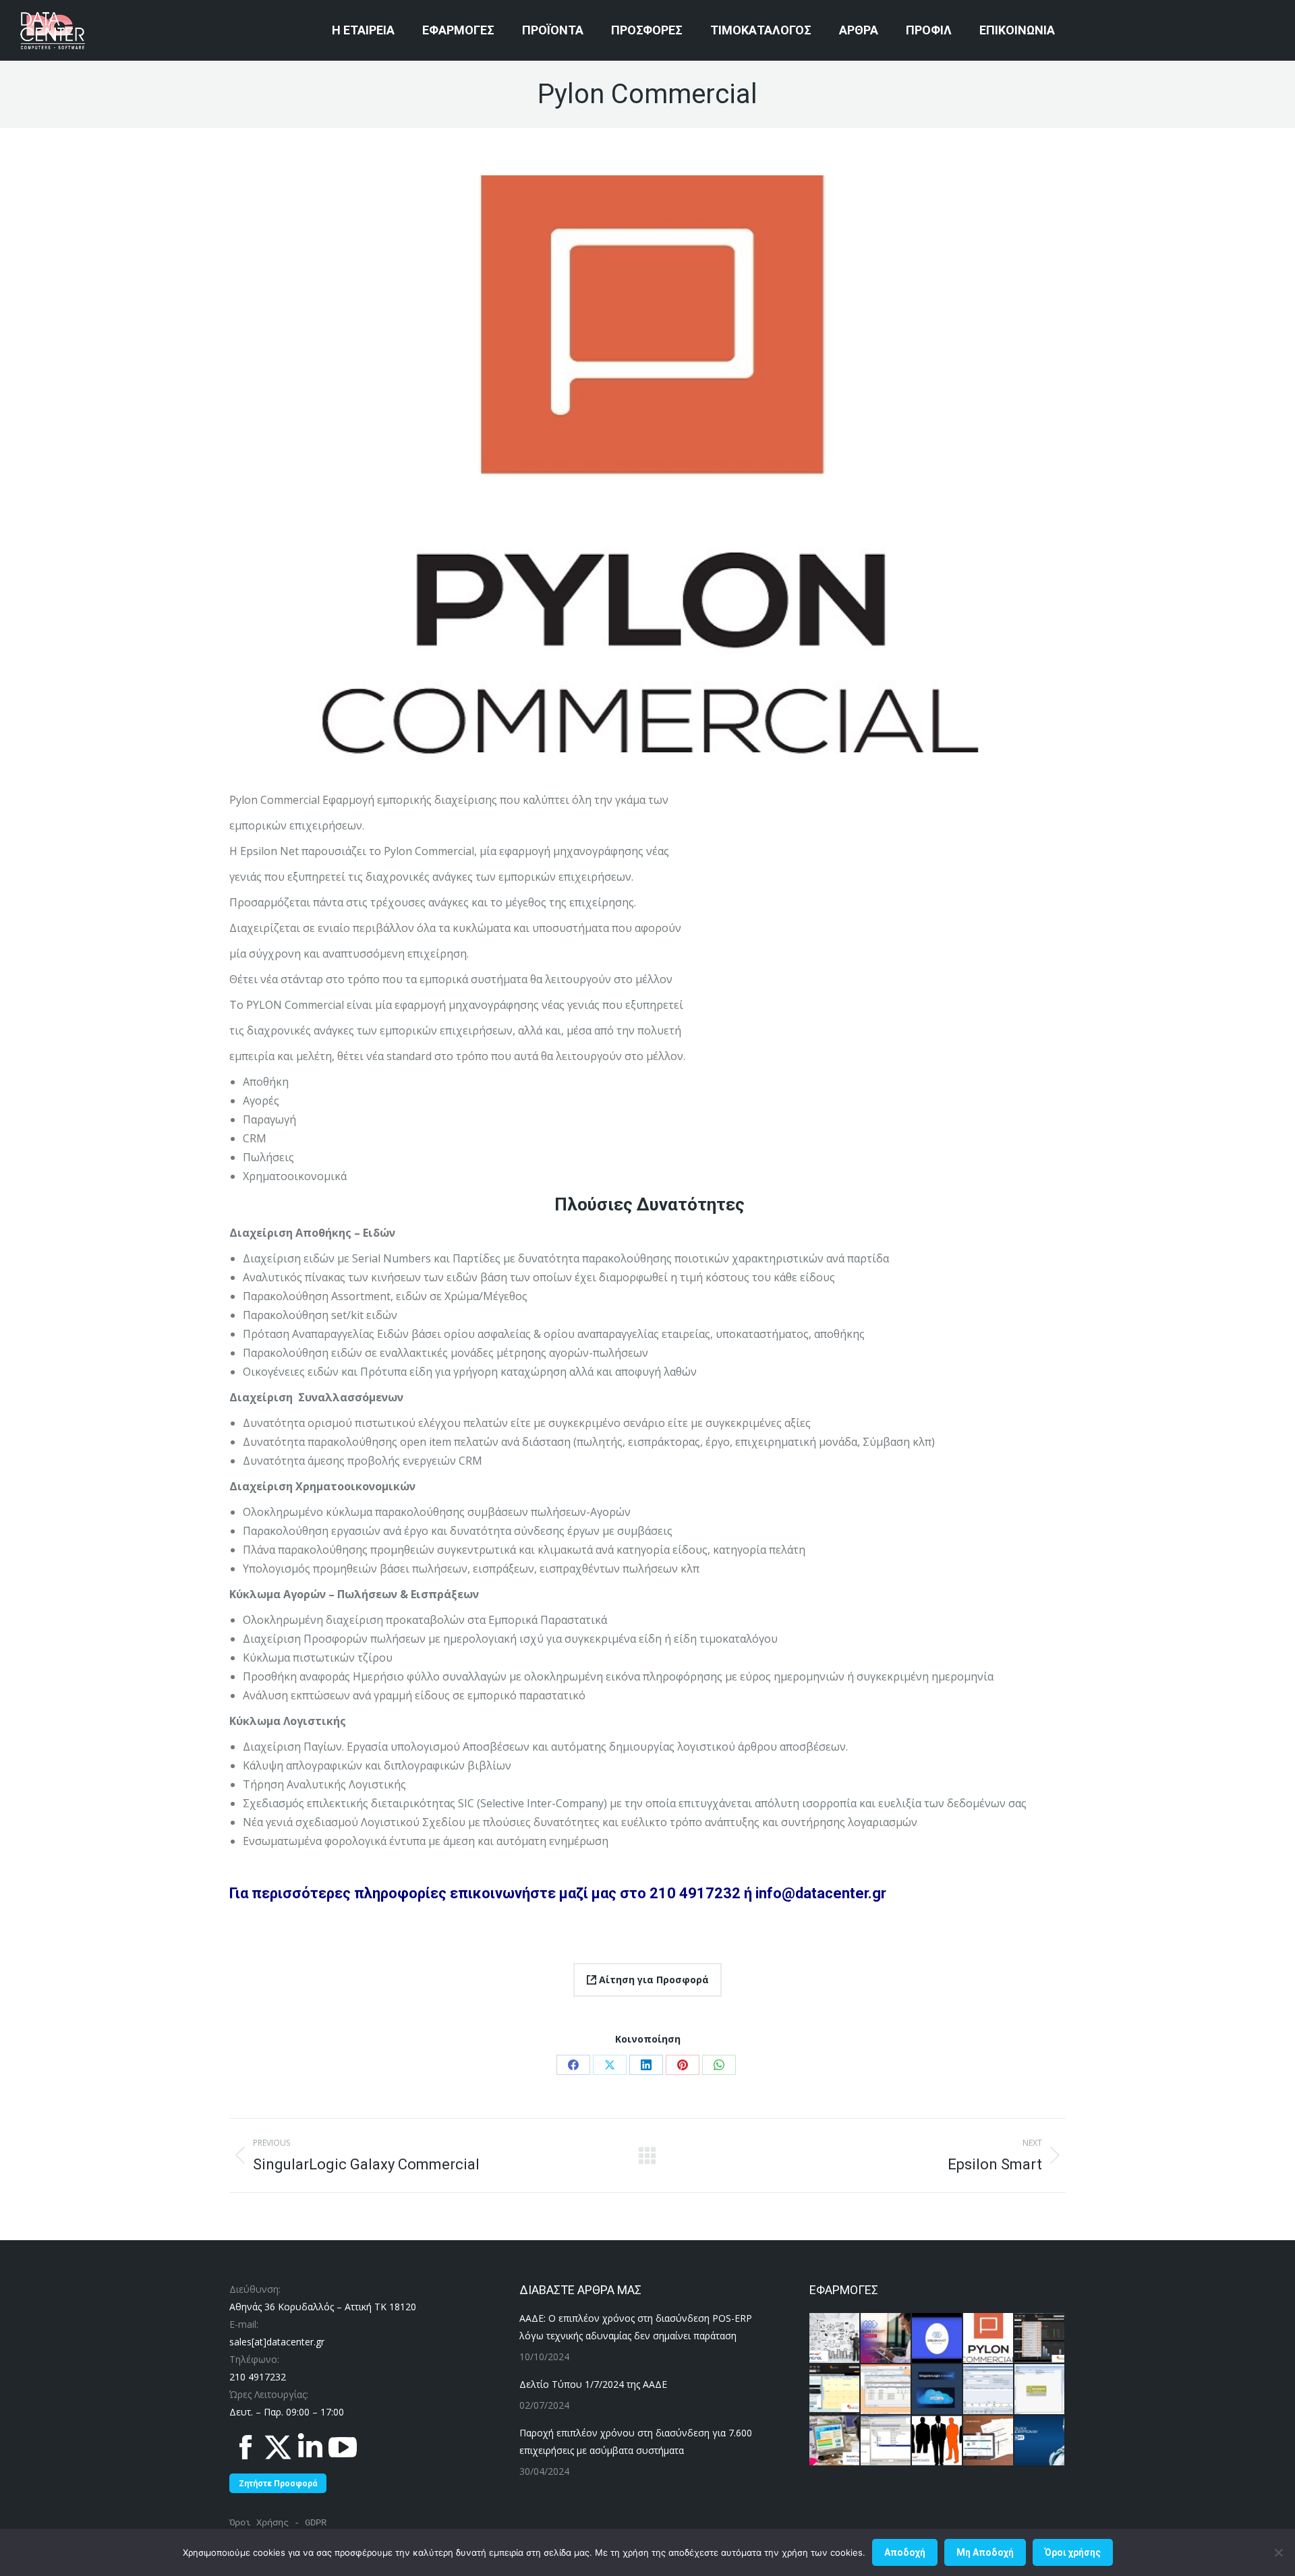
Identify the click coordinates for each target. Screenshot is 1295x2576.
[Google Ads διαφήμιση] (989, 2441)
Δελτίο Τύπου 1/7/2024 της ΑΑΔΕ (593, 2384)
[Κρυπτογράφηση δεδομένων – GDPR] (1040, 2441)
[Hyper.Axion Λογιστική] (989, 2390)
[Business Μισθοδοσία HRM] (1040, 2390)
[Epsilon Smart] (938, 2339)
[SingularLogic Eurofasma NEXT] (886, 2441)
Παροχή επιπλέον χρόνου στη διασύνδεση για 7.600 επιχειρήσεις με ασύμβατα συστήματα (636, 2441)
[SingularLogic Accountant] (835, 2441)
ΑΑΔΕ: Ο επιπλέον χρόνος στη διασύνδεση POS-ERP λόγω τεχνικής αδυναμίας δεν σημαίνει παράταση (636, 2327)
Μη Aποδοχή (985, 2552)
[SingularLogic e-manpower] (938, 2441)
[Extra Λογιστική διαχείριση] (886, 2390)
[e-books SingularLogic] (938, 2390)
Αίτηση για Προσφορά (653, 1980)
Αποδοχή (905, 2552)
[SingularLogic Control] (835, 2339)
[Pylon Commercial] (989, 2339)
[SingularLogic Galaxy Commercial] (1040, 2339)
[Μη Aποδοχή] (1278, 2552)
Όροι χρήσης (1073, 2552)
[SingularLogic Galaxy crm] (835, 2390)
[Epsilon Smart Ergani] (886, 2339)
